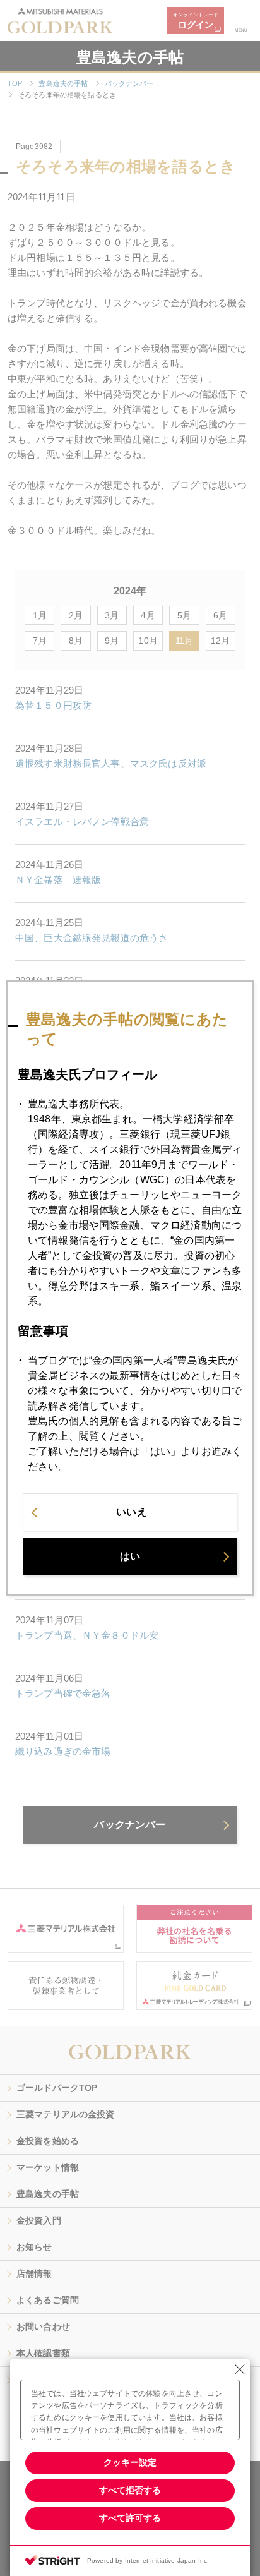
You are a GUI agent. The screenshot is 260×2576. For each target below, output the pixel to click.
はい (130, 1556)
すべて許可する (130, 2518)
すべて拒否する (130, 2490)
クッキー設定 (130, 2462)
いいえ (131, 1512)
